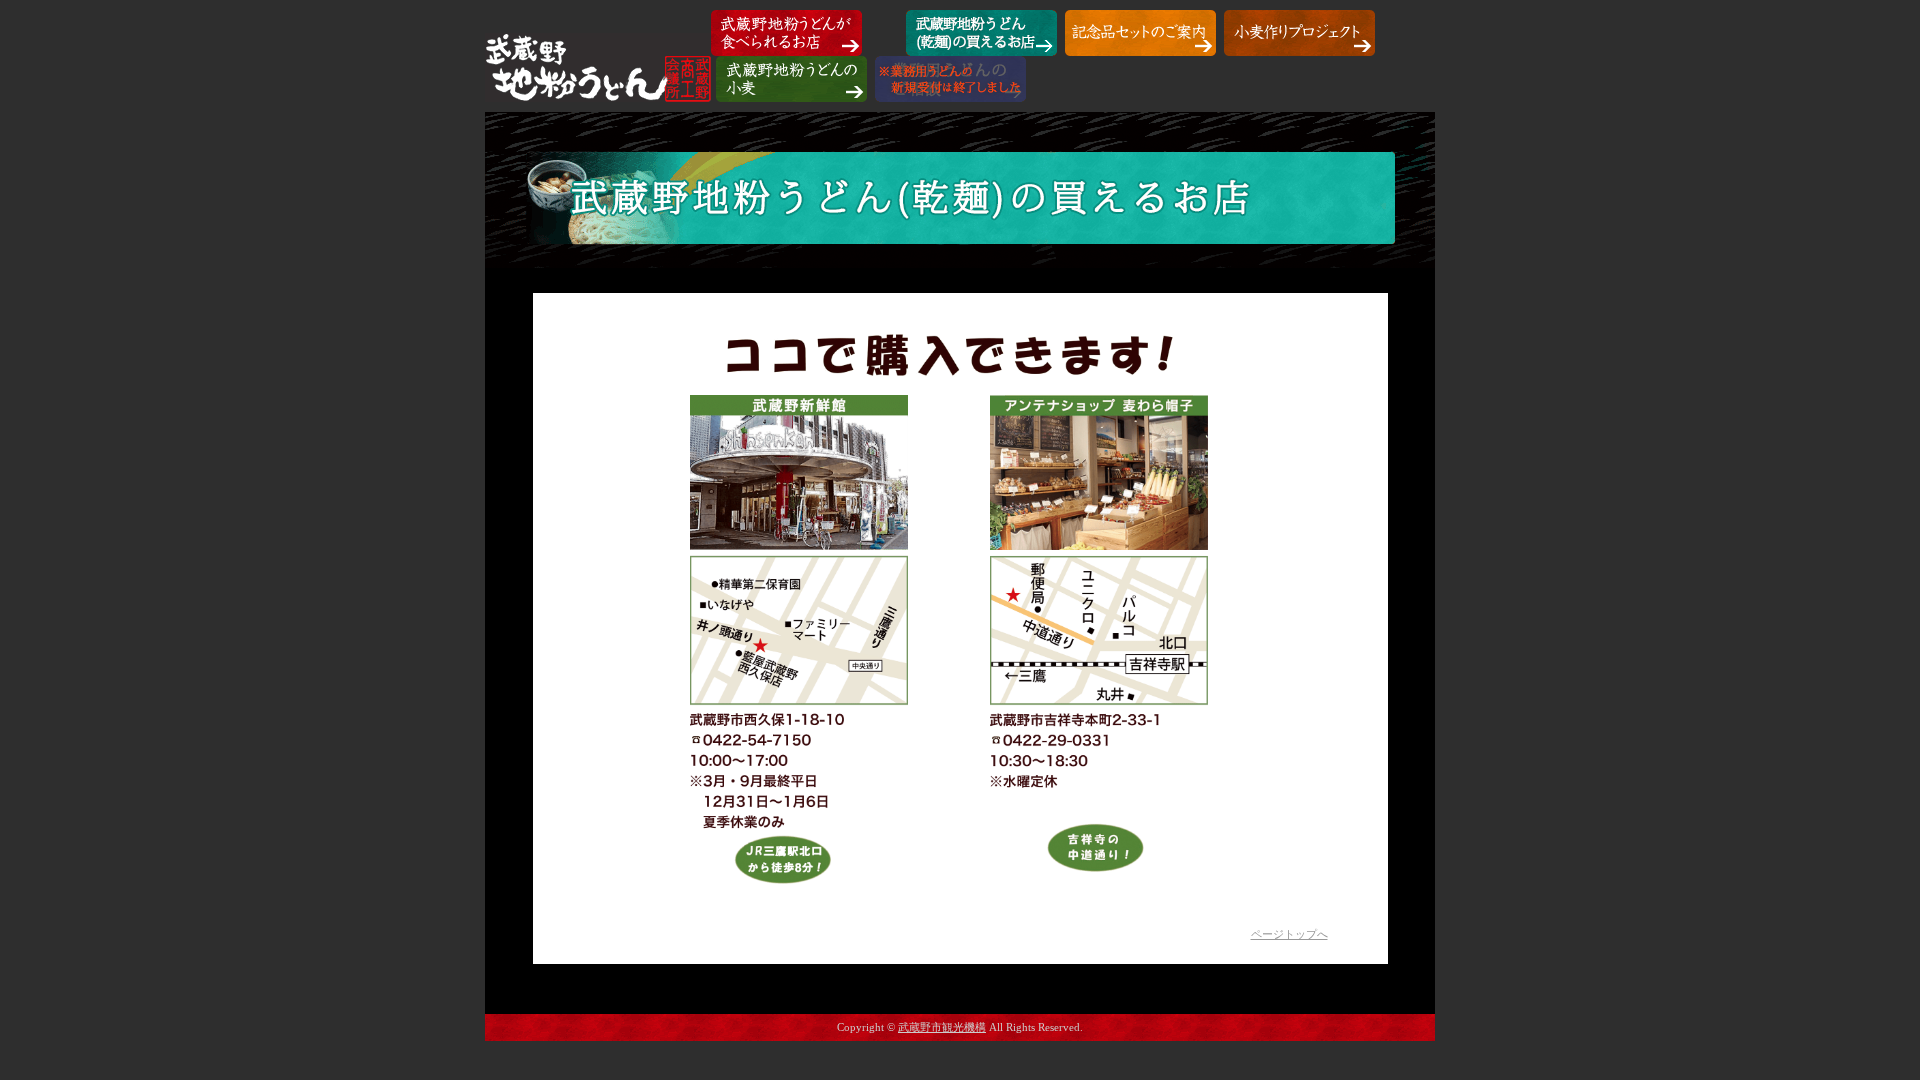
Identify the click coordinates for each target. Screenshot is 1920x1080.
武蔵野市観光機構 (942, 1027)
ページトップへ (1289, 934)
